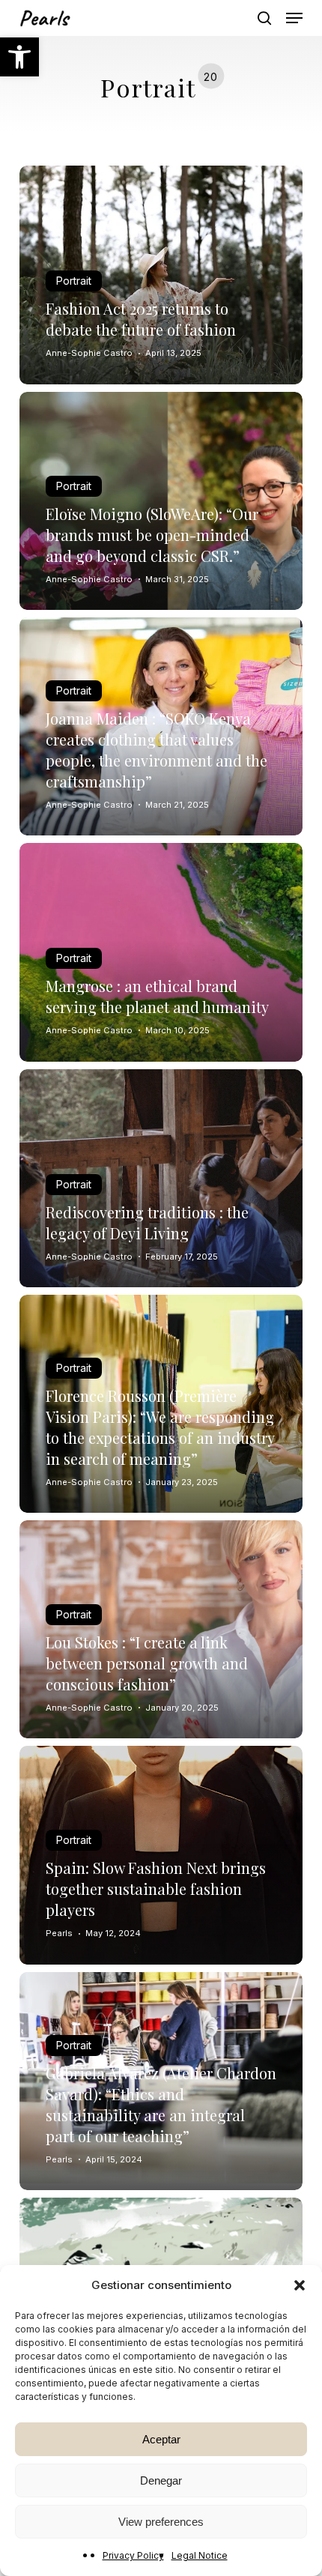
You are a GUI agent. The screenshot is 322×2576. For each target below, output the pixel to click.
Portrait (74, 281)
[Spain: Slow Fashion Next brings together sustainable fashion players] (161, 1855)
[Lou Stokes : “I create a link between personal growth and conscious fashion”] (161, 1629)
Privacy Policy (133, 2555)
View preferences (161, 2522)
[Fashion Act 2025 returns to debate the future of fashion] (161, 275)
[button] (19, 57)
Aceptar (161, 2439)
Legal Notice (200, 2555)
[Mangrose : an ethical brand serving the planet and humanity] (161, 952)
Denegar (161, 2480)
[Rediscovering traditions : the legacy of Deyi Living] (161, 1178)
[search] (264, 18)
